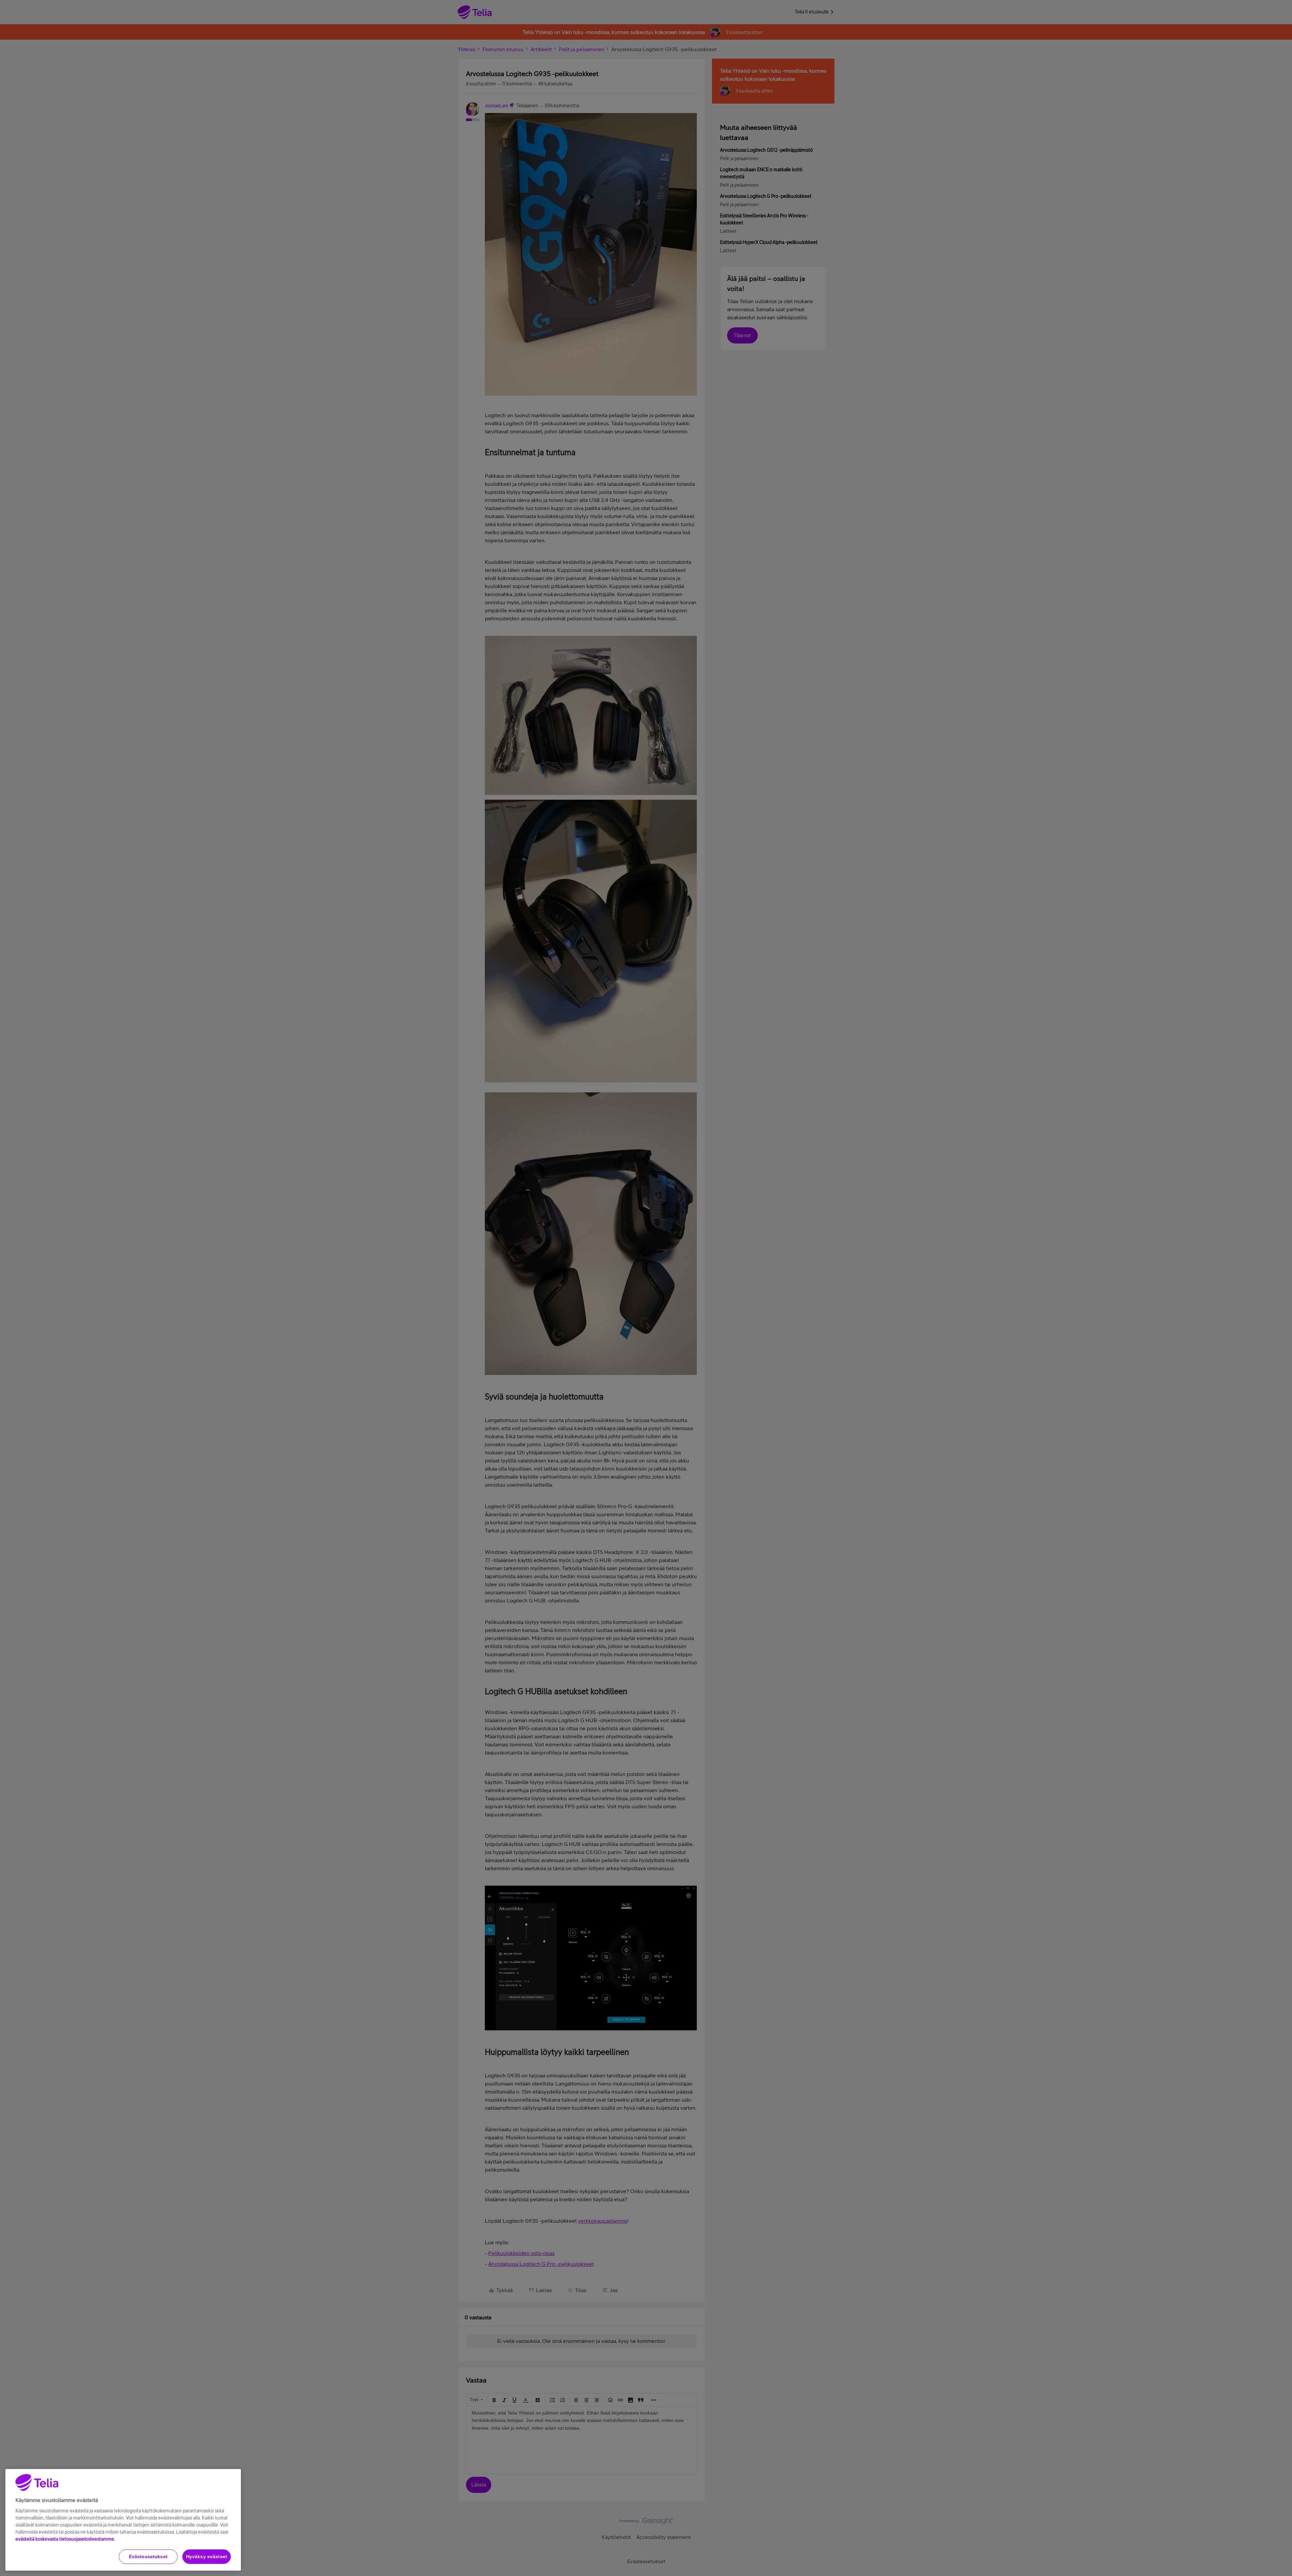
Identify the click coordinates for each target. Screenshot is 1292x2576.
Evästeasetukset (148, 2556)
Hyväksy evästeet (207, 2556)
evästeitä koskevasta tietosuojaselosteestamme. (65, 2539)
